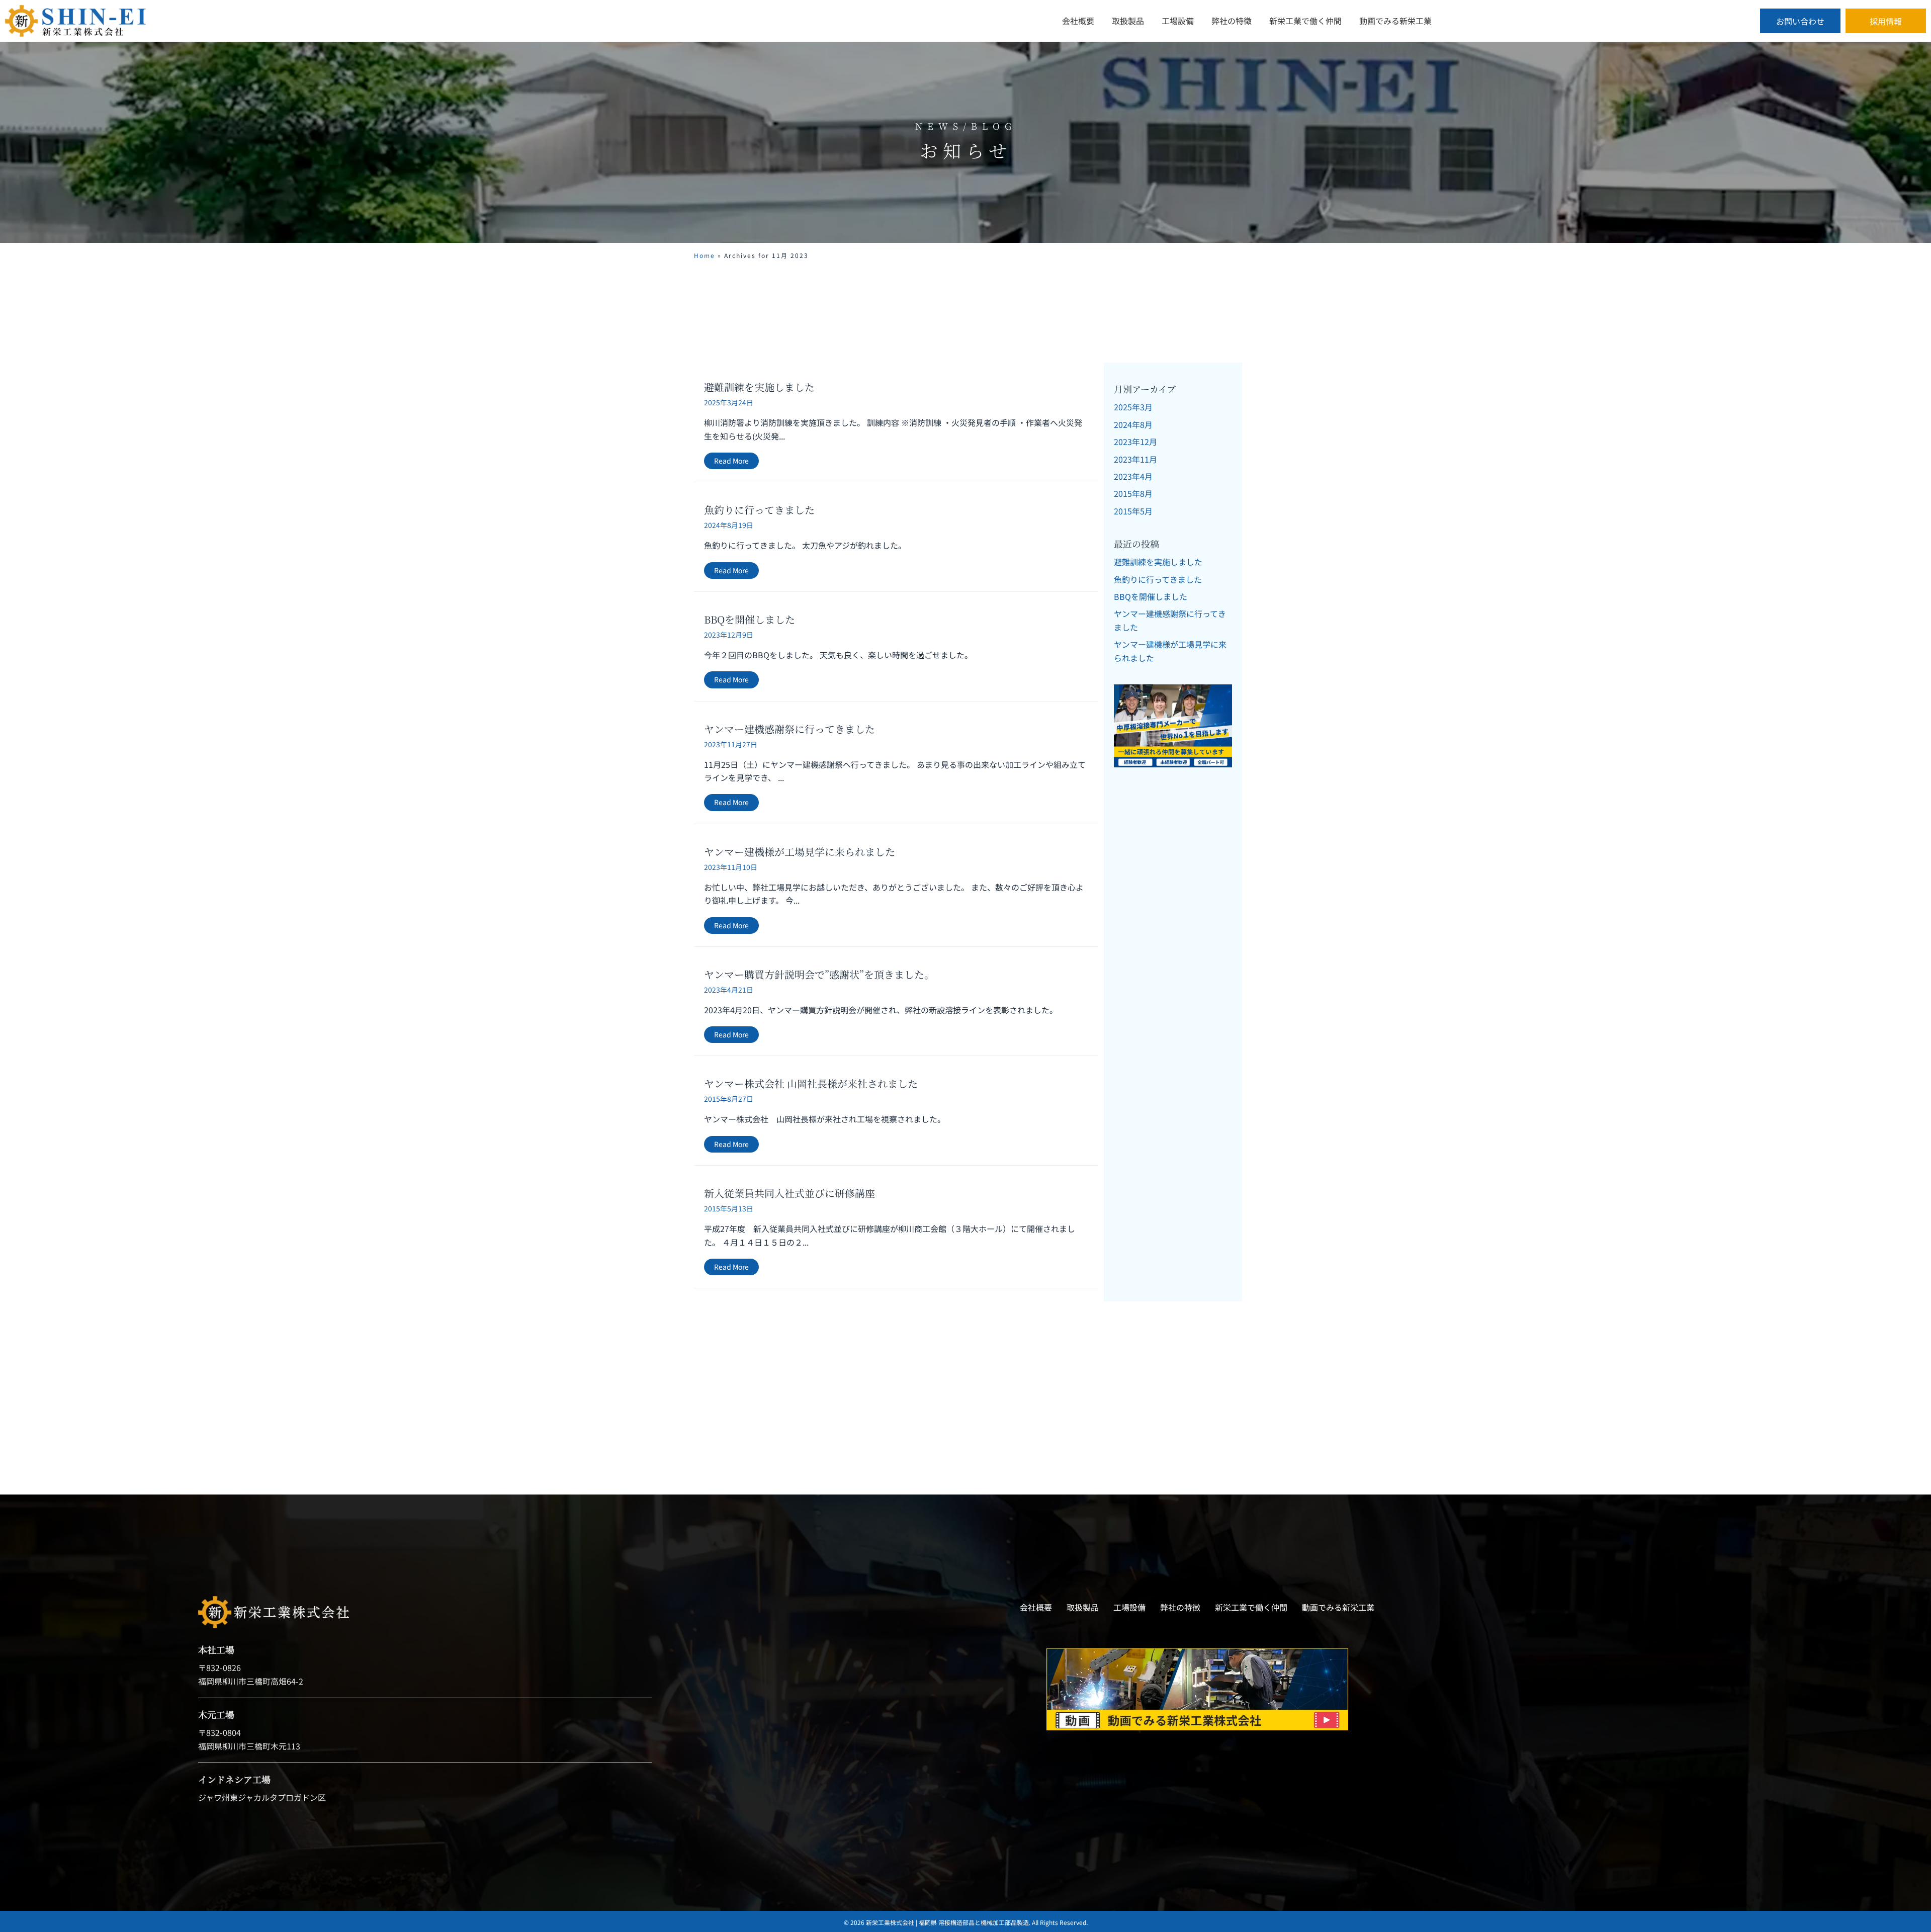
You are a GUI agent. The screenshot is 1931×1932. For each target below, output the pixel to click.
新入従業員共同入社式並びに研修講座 (789, 1193)
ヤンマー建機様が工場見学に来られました (800, 852)
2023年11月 (1135, 459)
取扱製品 (1083, 1607)
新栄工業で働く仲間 (1251, 1607)
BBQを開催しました (750, 619)
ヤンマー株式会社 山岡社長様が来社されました (811, 1083)
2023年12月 (1135, 442)
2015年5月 (1133, 511)
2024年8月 (1133, 424)
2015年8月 (1133, 493)
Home (705, 255)
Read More (736, 461)
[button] (1800, 21)
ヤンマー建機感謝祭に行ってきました (789, 729)
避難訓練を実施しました (759, 387)
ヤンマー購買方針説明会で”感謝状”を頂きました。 (819, 974)
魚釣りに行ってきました (759, 510)
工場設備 (1129, 1607)
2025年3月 (1133, 407)
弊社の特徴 (1180, 1607)
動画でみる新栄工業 (1338, 1607)
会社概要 (1036, 1607)
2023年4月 (1133, 476)
